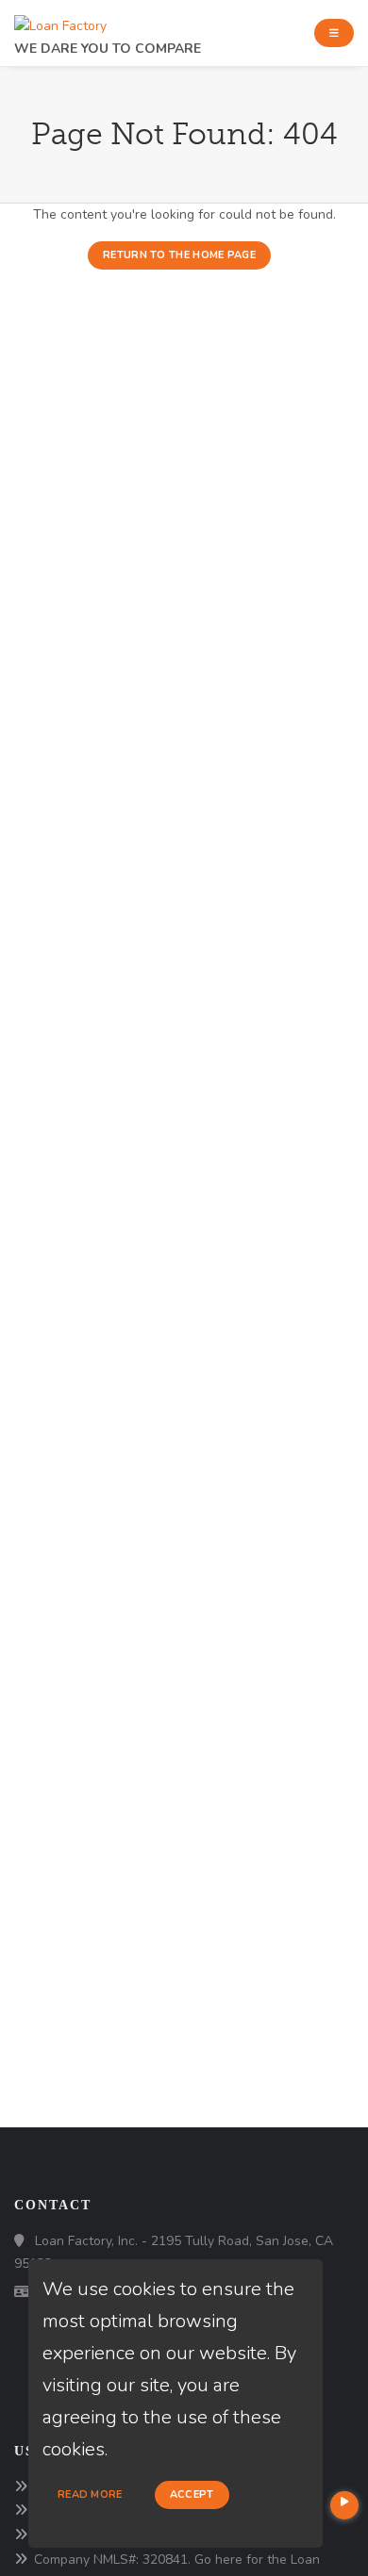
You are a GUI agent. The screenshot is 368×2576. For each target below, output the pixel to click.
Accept (192, 2494)
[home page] (60, 21)
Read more (90, 2494)
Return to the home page (179, 255)
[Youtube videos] (344, 2505)
